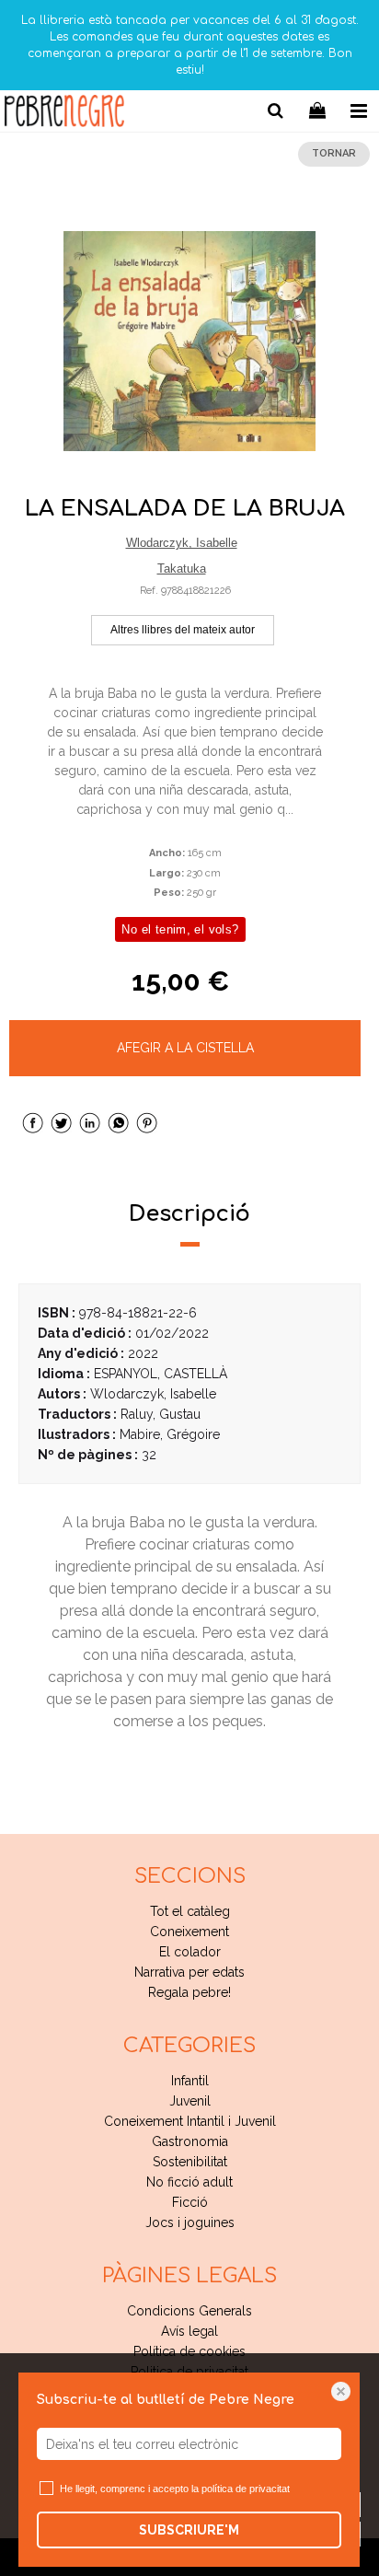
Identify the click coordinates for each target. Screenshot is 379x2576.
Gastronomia (190, 2141)
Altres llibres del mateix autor (183, 630)
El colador (190, 1952)
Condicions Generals (189, 2311)
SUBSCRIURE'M (189, 2530)
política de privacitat (246, 2489)
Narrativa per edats (189, 1972)
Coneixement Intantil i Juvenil (190, 2121)
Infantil (190, 2081)
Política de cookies (189, 2351)
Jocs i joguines (190, 2222)
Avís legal (189, 2331)
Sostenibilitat (190, 2162)
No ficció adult (189, 2182)
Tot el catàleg (190, 1911)
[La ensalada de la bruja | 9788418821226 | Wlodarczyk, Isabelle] (189, 342)
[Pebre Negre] (64, 114)
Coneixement (189, 1932)
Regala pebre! (189, 1992)
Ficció (190, 2202)
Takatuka (182, 569)
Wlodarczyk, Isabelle (182, 543)
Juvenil (190, 2101)
